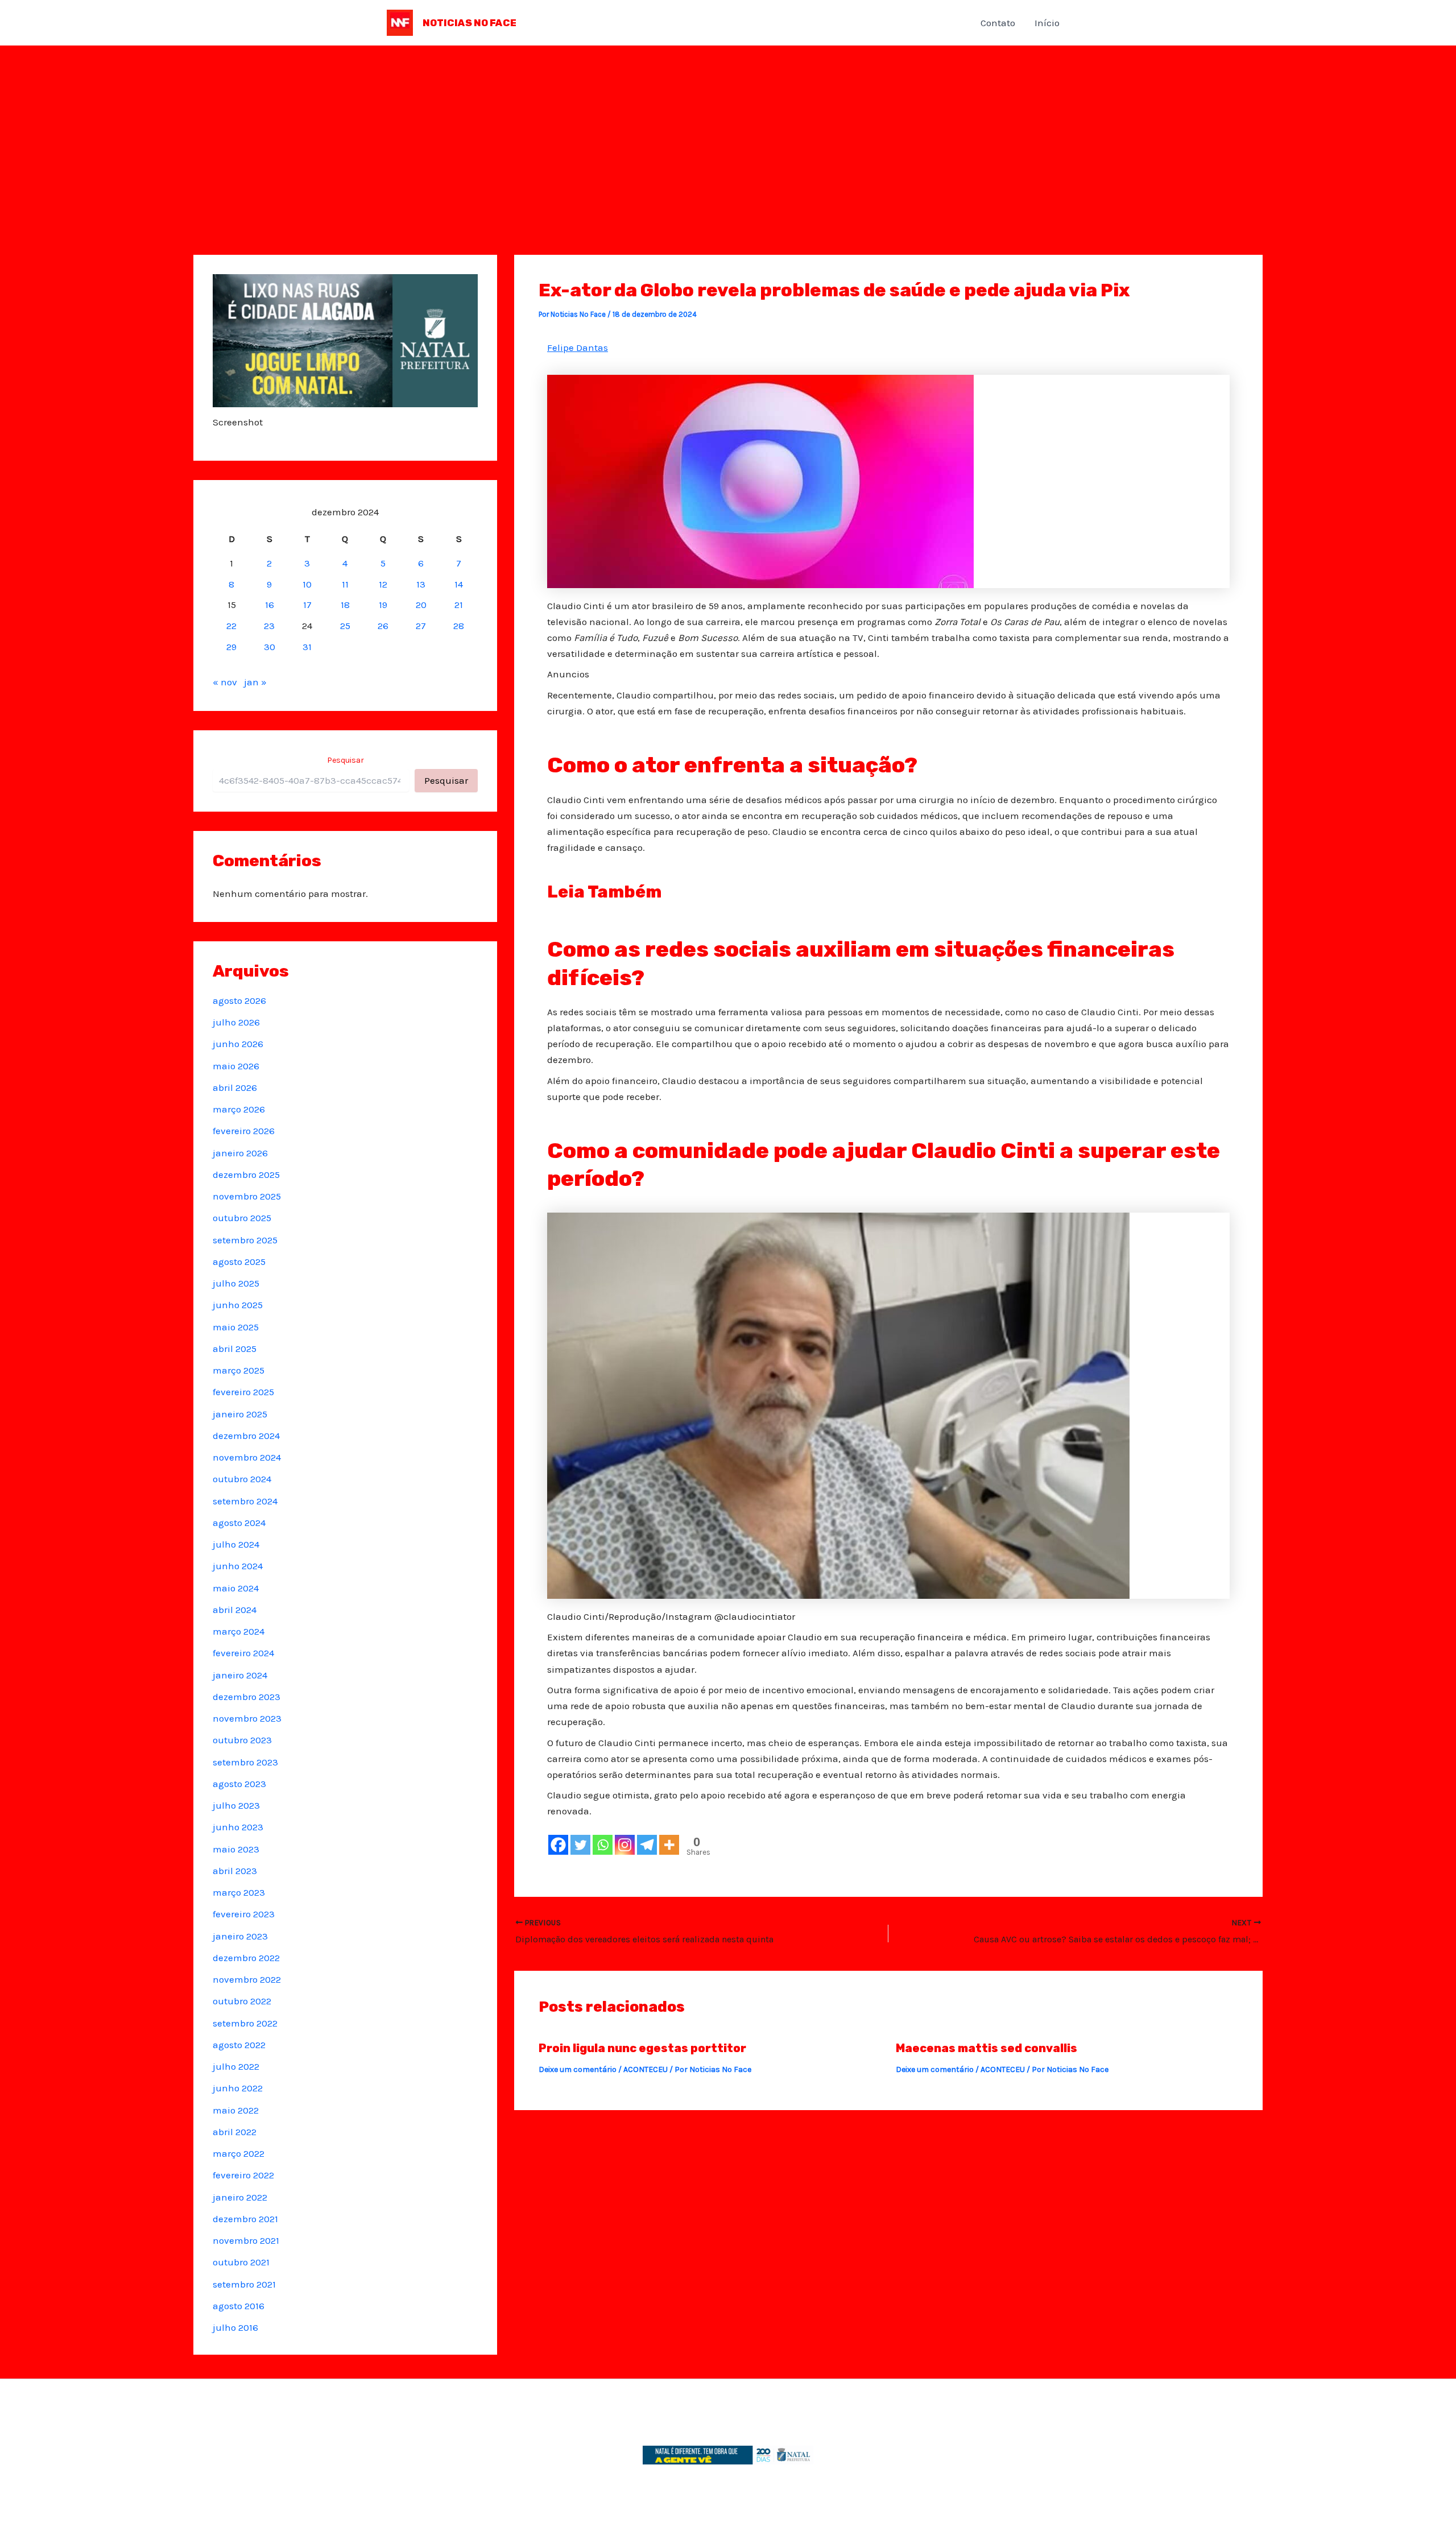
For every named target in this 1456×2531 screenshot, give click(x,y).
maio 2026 (236, 1066)
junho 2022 (238, 2088)
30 (270, 647)
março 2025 (239, 1370)
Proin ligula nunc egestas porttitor (642, 2048)
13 (421, 584)
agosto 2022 (239, 2045)
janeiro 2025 (240, 1414)
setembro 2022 (245, 2023)
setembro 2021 (244, 2284)
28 (459, 626)
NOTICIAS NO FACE (470, 23)
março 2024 (239, 1631)
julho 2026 (236, 1022)
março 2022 (239, 2153)
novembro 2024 (247, 1457)
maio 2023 (236, 1849)
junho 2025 (238, 1305)
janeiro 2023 (240, 1936)
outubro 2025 (242, 1218)
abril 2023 (235, 1871)
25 (345, 626)
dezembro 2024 (246, 1436)
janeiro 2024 (240, 1675)
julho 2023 (236, 1805)
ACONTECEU (646, 2069)
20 (421, 605)
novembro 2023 (247, 1718)
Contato (998, 23)
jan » (255, 682)
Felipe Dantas (578, 348)
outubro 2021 (241, 2262)
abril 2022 (235, 2132)
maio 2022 (236, 2110)
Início (1047, 23)
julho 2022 (236, 2066)
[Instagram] (625, 1845)
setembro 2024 (245, 1501)
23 (269, 626)
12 (383, 584)
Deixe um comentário (578, 2069)
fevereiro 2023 (244, 1914)
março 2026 (239, 1109)
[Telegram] (647, 1845)
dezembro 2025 (246, 1174)
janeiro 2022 (240, 2197)
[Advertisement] (728, 131)
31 (307, 647)
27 (421, 626)
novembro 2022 (247, 1979)
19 (383, 605)
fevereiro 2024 (243, 1653)
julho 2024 (236, 1544)
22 (231, 626)
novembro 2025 (247, 1196)
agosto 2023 (239, 1784)
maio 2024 (236, 1588)
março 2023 (239, 1892)
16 (270, 605)
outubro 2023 (242, 1740)
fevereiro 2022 (243, 2175)
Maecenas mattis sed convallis (986, 2048)
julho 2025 (236, 1283)
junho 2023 (238, 1827)
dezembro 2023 (247, 1697)
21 (459, 605)
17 (307, 605)
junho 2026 (238, 1044)
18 (345, 605)
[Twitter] (580, 1845)
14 (459, 584)
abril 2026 (235, 1087)
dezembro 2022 (246, 1958)
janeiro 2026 (240, 1153)
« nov (225, 682)
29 (231, 647)
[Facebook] (558, 1845)
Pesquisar (346, 760)
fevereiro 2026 (244, 1131)
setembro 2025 (245, 1240)
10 (307, 584)
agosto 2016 (239, 2306)
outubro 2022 (242, 2001)
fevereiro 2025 (243, 1392)
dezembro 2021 (245, 2219)
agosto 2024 (239, 1523)
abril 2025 (235, 1349)
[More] (669, 1845)
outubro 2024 (242, 1479)
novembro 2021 (246, 2240)
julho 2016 (235, 2327)
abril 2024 (235, 1610)
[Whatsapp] (603, 1845)
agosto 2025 (239, 1262)
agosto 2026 (239, 1000)
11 (345, 584)
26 (383, 626)
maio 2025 (236, 1327)
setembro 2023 (245, 1762)
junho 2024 (238, 1566)
